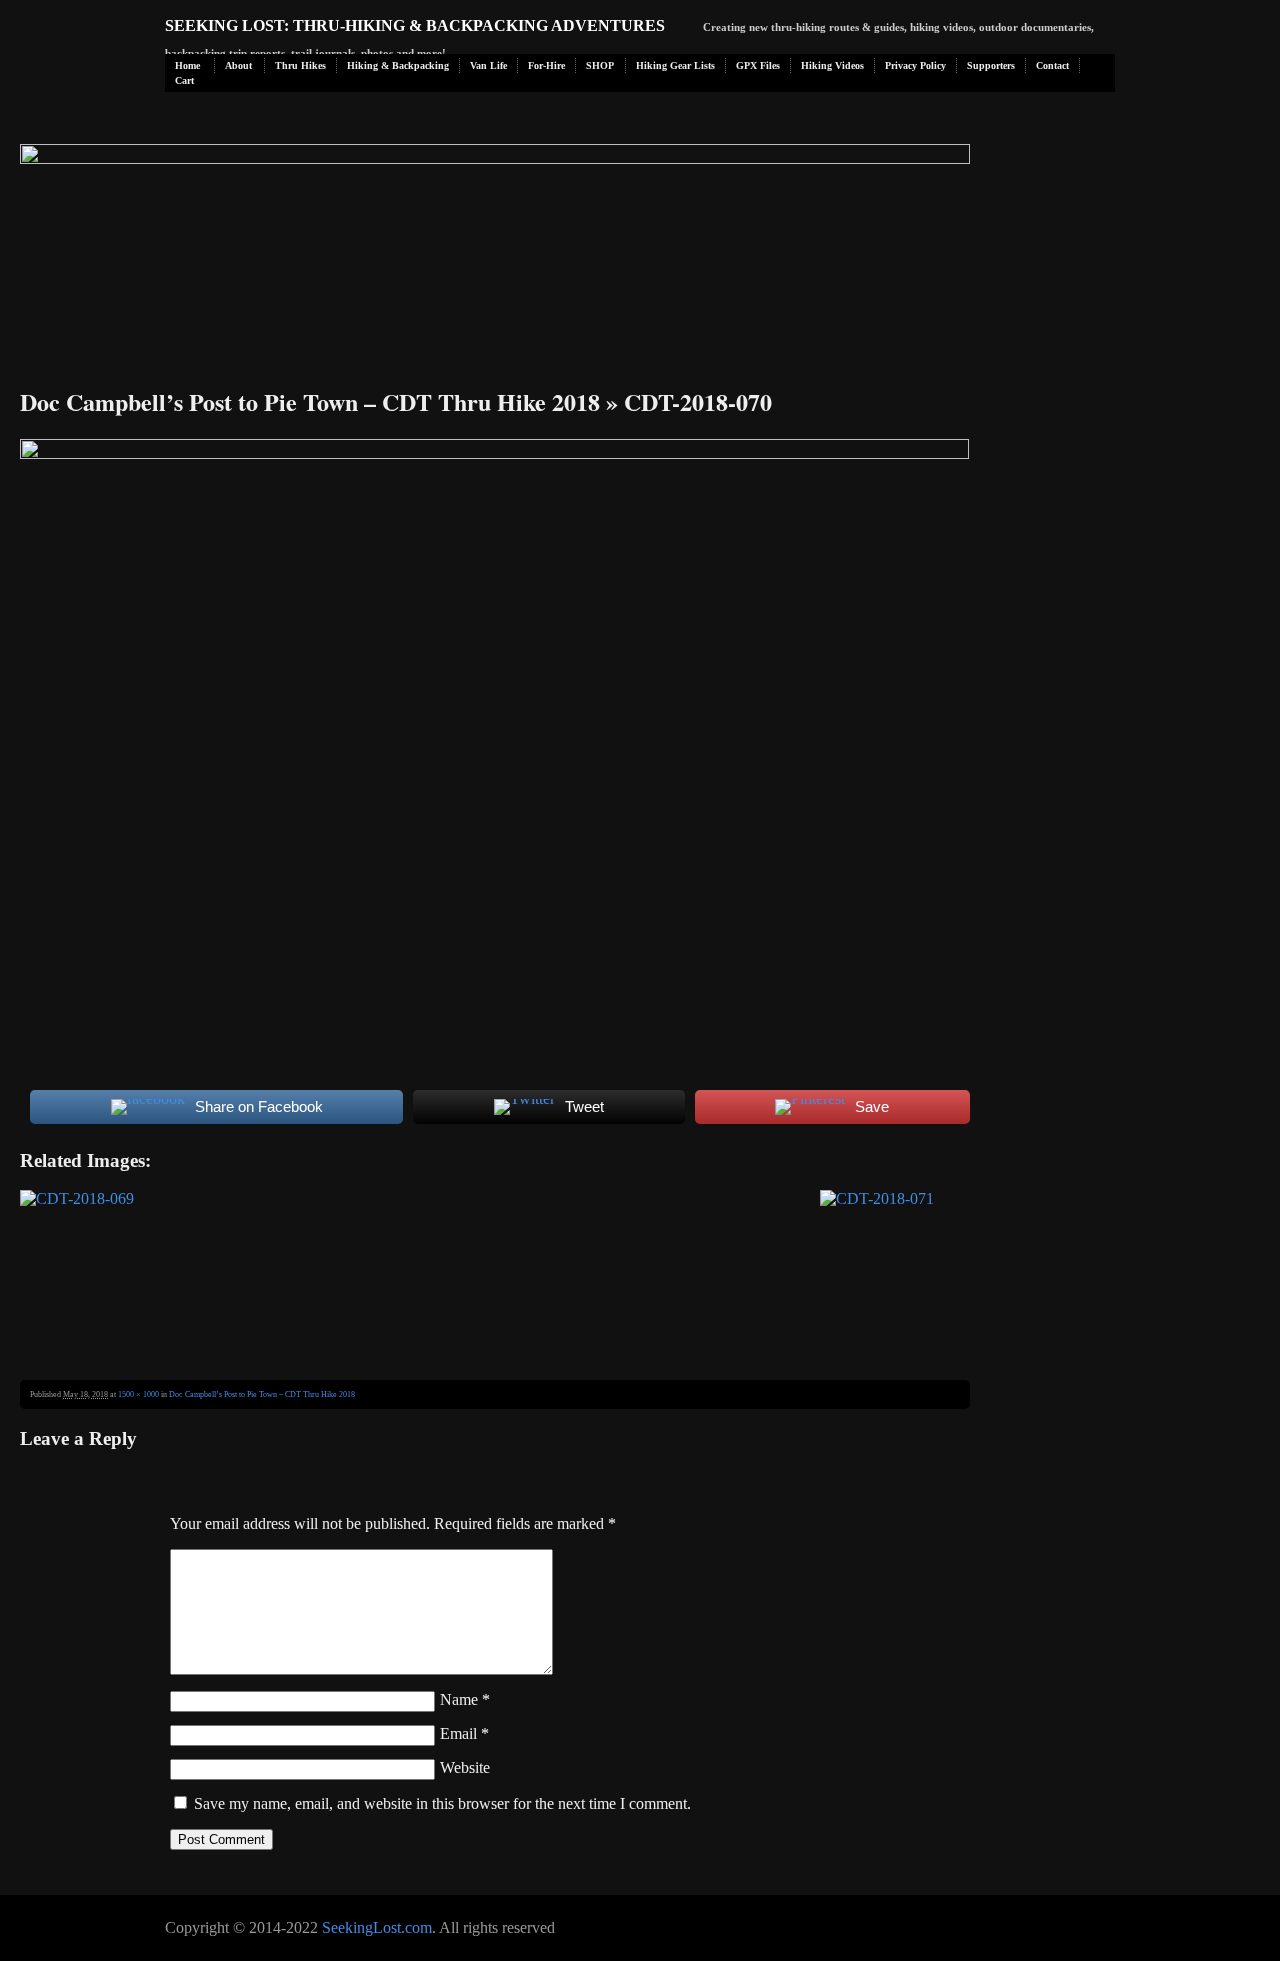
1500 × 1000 (138, 1394)
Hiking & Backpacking (398, 65)
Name (465, 1699)
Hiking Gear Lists (675, 65)
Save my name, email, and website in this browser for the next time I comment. (442, 1803)
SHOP (600, 65)
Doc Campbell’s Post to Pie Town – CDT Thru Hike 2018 (310, 401)
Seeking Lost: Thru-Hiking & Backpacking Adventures (415, 25)
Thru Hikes (300, 65)
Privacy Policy (915, 65)
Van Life (488, 65)
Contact (1052, 65)
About (238, 65)
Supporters (991, 65)
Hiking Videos (832, 65)
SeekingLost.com (377, 1927)
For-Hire (546, 65)
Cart (184, 80)
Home (187, 65)
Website (465, 1767)
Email (464, 1733)
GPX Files (758, 65)
